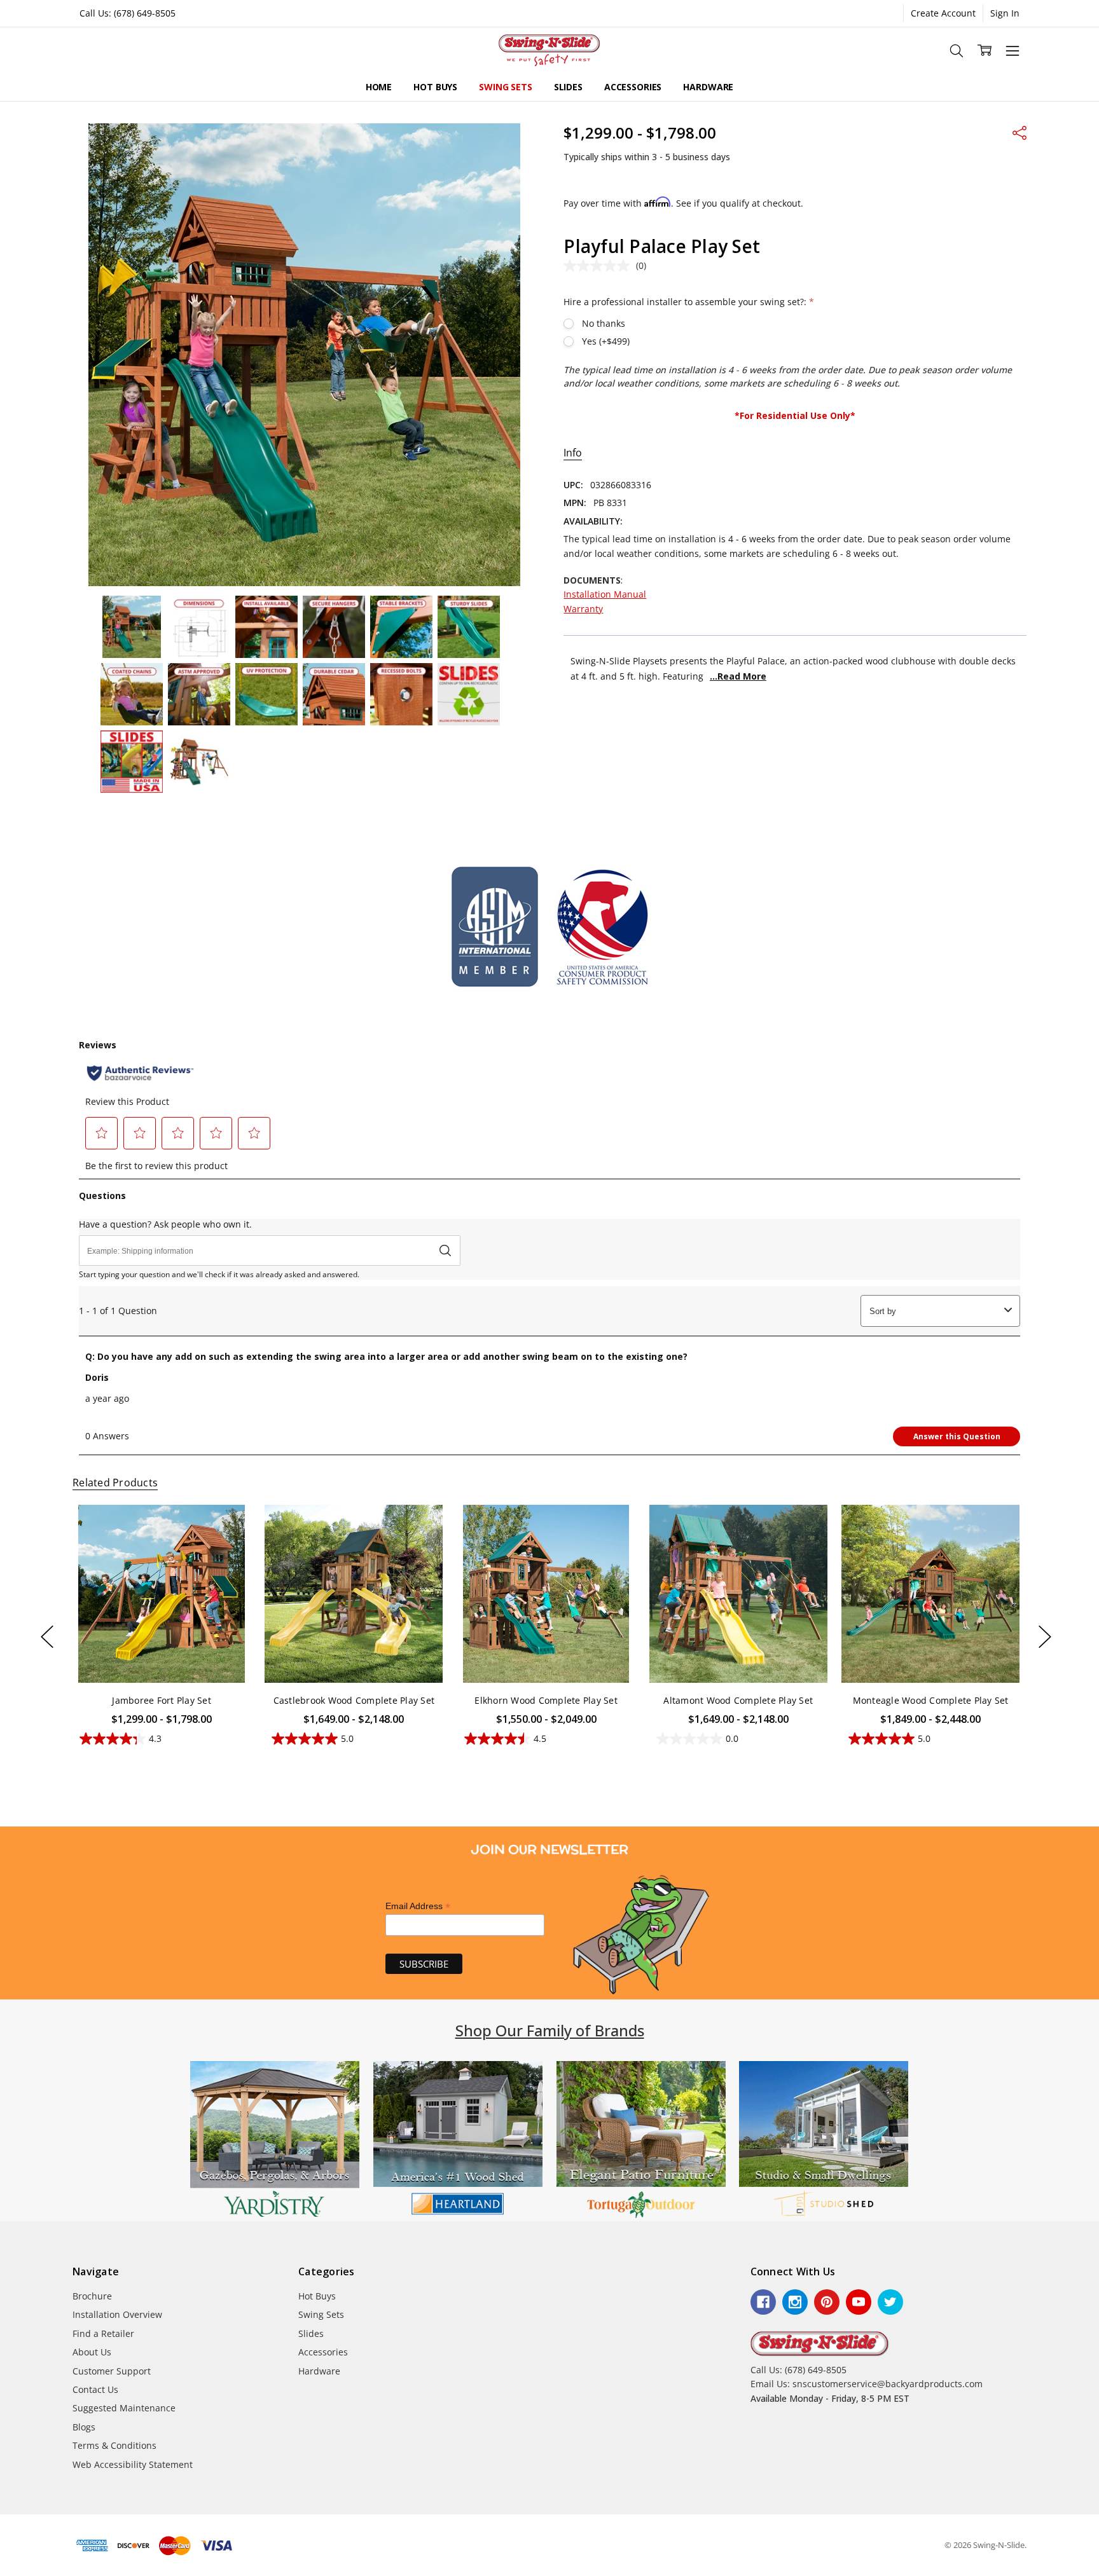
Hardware (708, 87)
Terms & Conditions (114, 2445)
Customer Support (112, 2371)
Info (573, 453)
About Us (92, 2352)
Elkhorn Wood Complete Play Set (546, 1700)
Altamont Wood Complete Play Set (738, 1700)
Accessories (633, 87)
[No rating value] (600, 266)
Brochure (92, 2296)
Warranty (583, 609)
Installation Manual (605, 594)
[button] (274, 2141)
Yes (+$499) (606, 341)
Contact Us (95, 2389)
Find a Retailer (103, 2333)
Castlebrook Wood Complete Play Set (354, 1700)
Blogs (84, 2427)
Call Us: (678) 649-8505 (128, 13)
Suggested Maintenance (124, 2408)
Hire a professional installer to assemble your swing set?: (689, 302)
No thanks (604, 323)
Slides (568, 87)
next (1045, 1637)
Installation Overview (117, 2314)
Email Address (418, 1906)
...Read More (738, 676)
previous (47, 1637)
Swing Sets (506, 87)
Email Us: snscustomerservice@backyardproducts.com (867, 2384)
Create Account (943, 13)
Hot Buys (435, 87)
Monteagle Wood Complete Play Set (930, 1700)
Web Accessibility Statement (133, 2464)
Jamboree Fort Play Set (162, 1700)
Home (379, 87)
